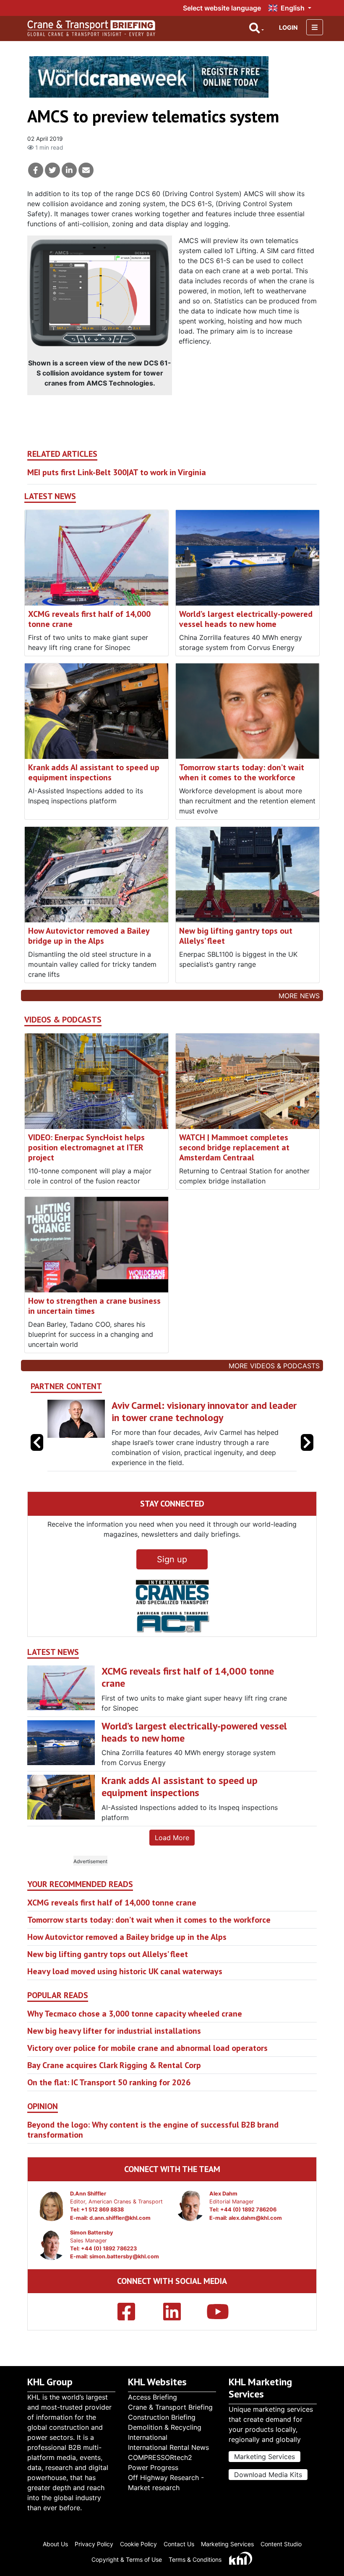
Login (288, 27)
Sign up (172, 1582)
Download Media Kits (268, 2481)
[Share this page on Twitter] (52, 170)
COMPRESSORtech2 (160, 2464)
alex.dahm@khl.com (255, 2240)
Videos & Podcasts (63, 1020)
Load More (172, 1860)
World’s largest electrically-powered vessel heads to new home (246, 619)
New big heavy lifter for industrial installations (114, 2053)
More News (299, 996)
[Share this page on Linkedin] (69, 170)
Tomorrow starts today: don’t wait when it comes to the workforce (242, 772)
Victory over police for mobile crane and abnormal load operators (147, 2070)
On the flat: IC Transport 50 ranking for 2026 (109, 2105)
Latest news (50, 496)
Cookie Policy (138, 2550)
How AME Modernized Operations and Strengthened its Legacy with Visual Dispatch (199, 1417)
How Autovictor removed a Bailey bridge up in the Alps (89, 936)
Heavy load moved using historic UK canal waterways (125, 1993)
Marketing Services (265, 2463)
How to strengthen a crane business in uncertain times (94, 1306)
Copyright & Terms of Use (127, 2566)
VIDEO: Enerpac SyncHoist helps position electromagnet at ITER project (86, 1147)
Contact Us (179, 2550)
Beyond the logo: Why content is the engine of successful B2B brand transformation (153, 2152)
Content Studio (281, 2550)
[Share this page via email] (86, 170)
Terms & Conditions (195, 2566)
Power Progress (153, 2474)
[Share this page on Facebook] (36, 170)
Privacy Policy (94, 2550)
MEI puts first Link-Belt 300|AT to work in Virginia (117, 472)
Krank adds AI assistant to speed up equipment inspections (94, 772)
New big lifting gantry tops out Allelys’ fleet (236, 936)
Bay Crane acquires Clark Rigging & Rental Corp (114, 2087)
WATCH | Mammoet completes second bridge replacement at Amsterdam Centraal (234, 1147)
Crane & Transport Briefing (170, 2413)
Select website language (222, 8)
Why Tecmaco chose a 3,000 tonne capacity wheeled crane (135, 2036)
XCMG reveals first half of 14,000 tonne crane (89, 619)
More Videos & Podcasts (274, 1366)
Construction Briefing (162, 2423)
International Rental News (168, 2454)
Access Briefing (152, 2403)
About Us (55, 2550)
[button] (307, 1453)
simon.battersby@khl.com (124, 2279)
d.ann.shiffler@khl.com (120, 2240)
